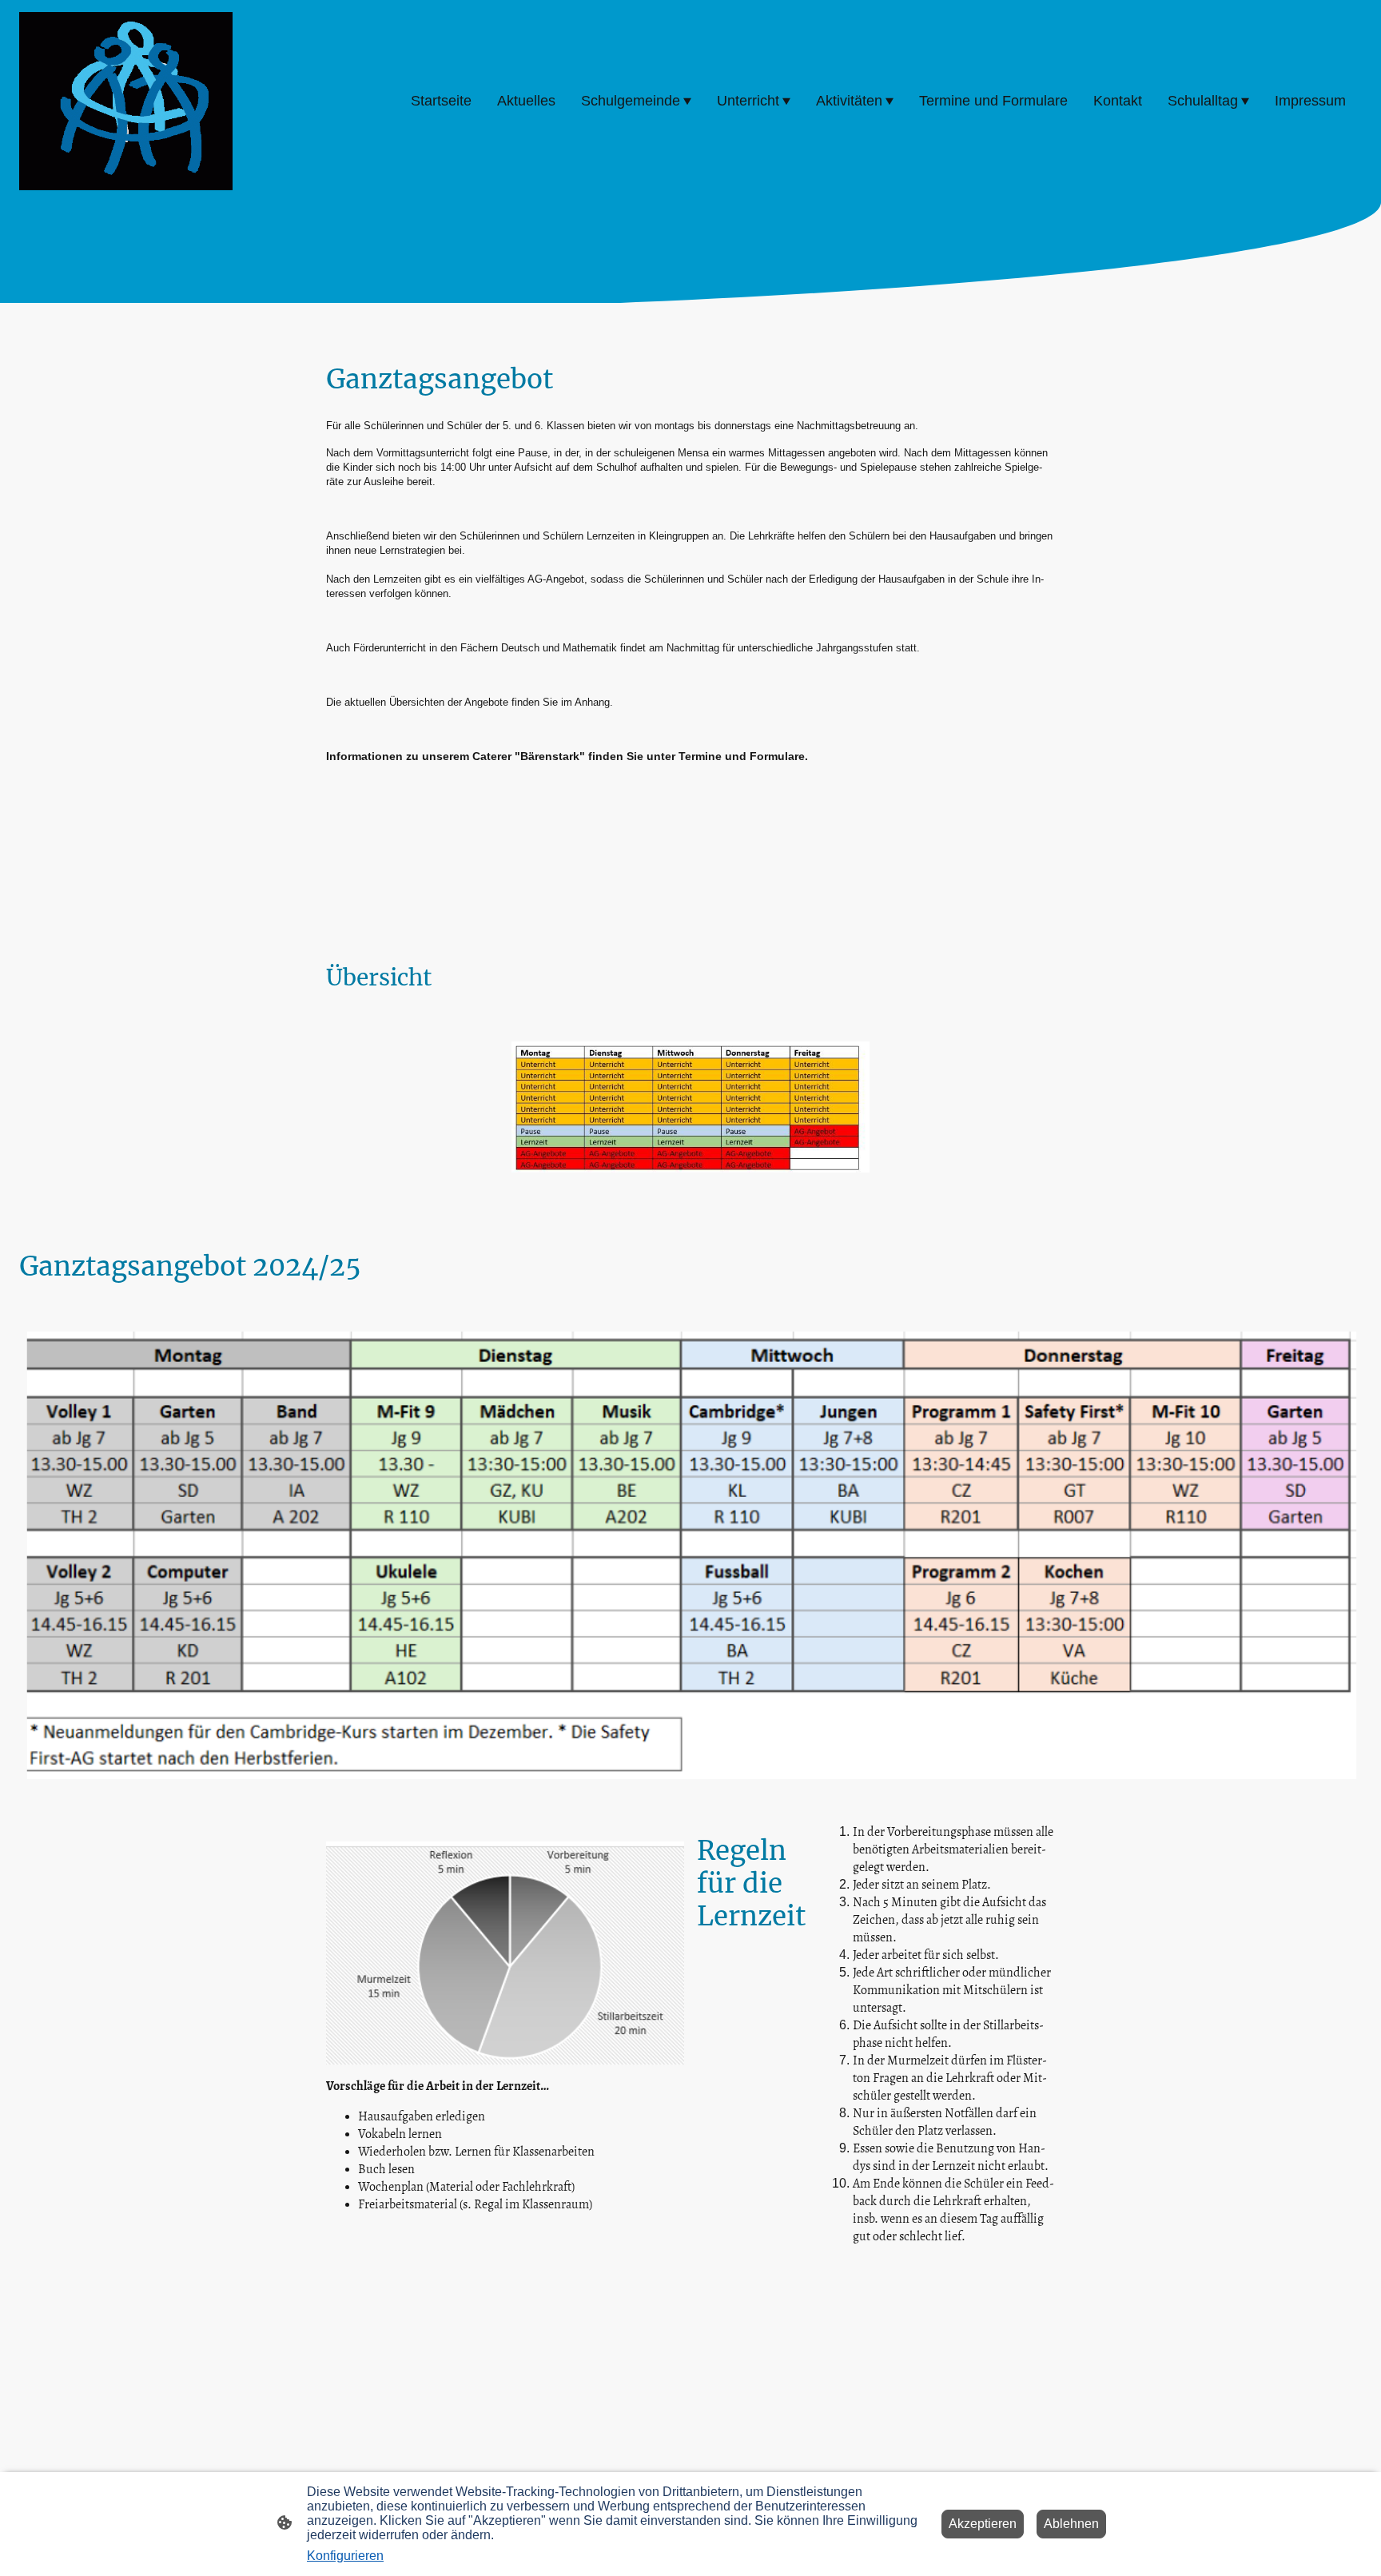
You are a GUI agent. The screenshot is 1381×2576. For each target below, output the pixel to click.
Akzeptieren (983, 2524)
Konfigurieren (345, 2556)
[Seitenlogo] (126, 101)
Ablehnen (1071, 2524)
